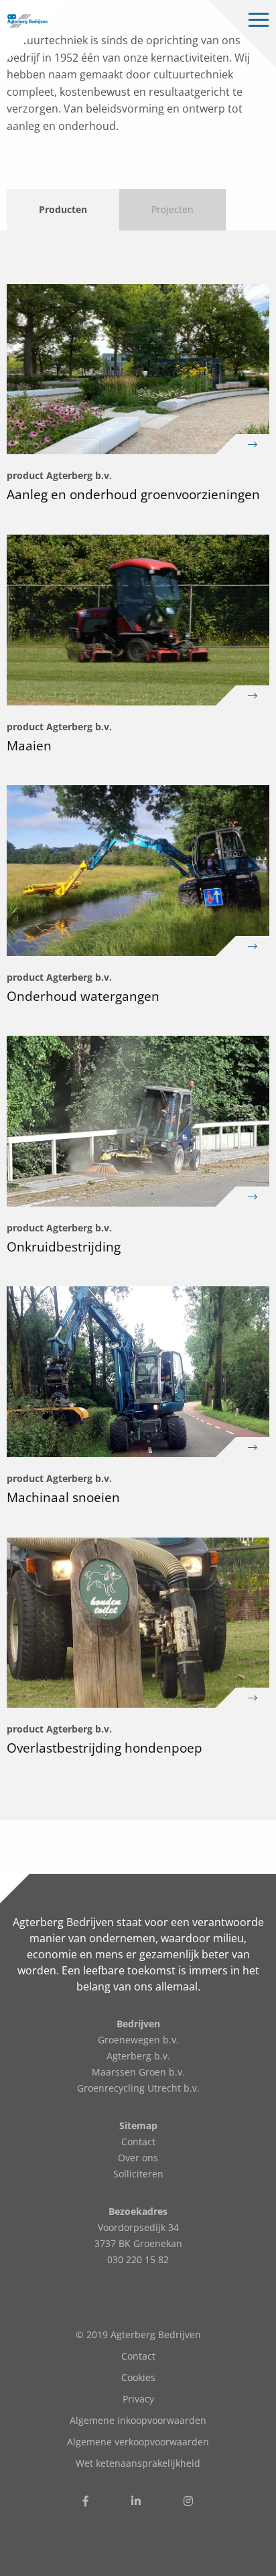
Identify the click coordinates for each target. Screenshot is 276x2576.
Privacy (138, 2399)
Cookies (138, 2377)
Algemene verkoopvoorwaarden (138, 2442)
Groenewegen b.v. (138, 2040)
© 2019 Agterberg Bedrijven (138, 2334)
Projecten (172, 209)
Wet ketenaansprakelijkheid (138, 2463)
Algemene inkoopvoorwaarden (138, 2420)
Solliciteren (138, 2174)
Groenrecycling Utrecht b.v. (138, 2088)
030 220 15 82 (138, 2259)
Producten (63, 209)
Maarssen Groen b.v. (138, 2072)
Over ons (138, 2158)
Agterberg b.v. (138, 2056)
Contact (138, 2142)
